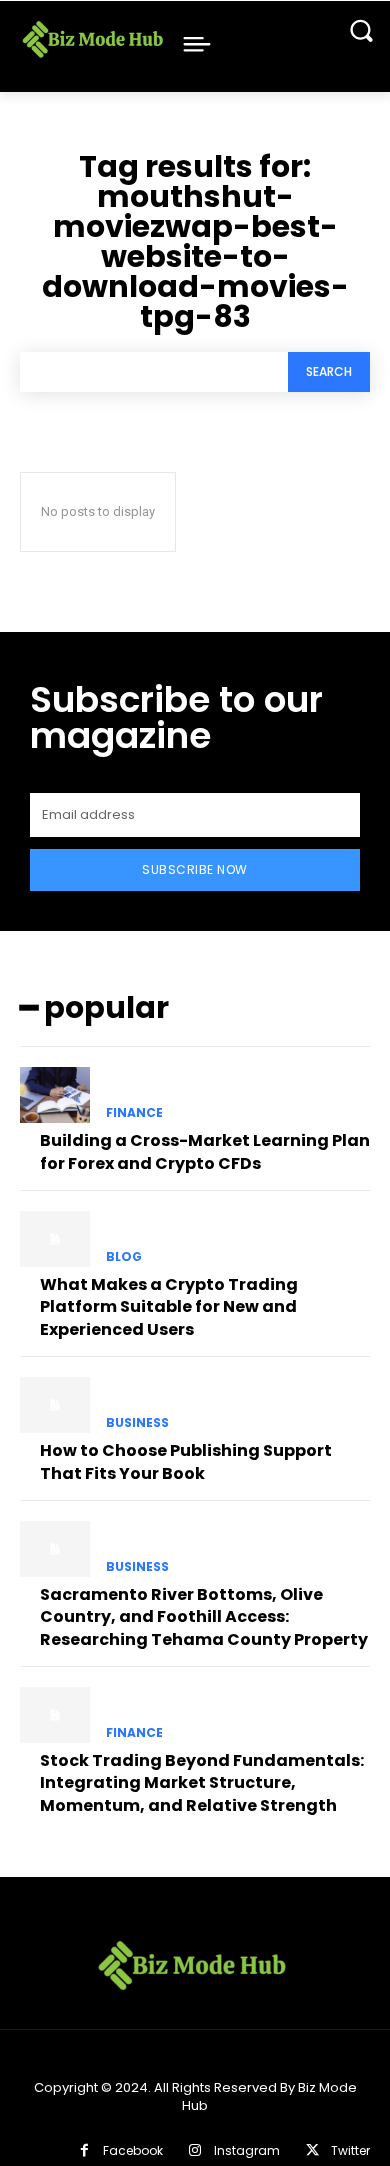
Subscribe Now (195, 869)
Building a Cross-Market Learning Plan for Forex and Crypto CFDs (205, 1151)
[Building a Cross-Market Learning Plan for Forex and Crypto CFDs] (55, 1095)
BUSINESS (137, 1423)
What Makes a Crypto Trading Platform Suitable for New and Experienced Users (169, 1307)
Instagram (247, 2150)
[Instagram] (195, 2150)
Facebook (133, 2150)
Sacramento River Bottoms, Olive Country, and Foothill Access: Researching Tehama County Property (204, 1617)
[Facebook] (83, 2150)
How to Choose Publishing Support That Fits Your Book (186, 1461)
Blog (124, 1257)
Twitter (350, 2150)
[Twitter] (312, 2150)
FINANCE (134, 1113)
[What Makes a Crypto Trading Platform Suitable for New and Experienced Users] (55, 1239)
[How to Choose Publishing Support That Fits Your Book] (55, 1405)
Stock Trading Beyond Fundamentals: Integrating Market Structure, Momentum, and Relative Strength (202, 1783)
